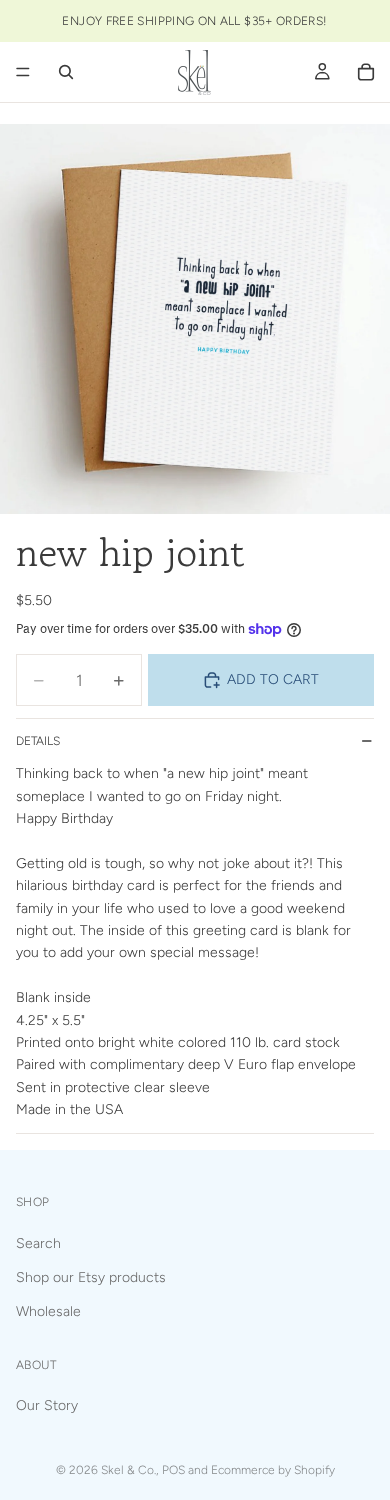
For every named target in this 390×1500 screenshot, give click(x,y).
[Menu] (23, 72)
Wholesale (48, 1311)
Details (38, 741)
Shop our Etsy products (91, 1277)
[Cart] (366, 72)
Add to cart (273, 679)
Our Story (47, 1405)
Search (38, 1243)
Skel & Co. (128, 1470)
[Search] (66, 72)
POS (173, 1470)
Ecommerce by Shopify (273, 1470)
